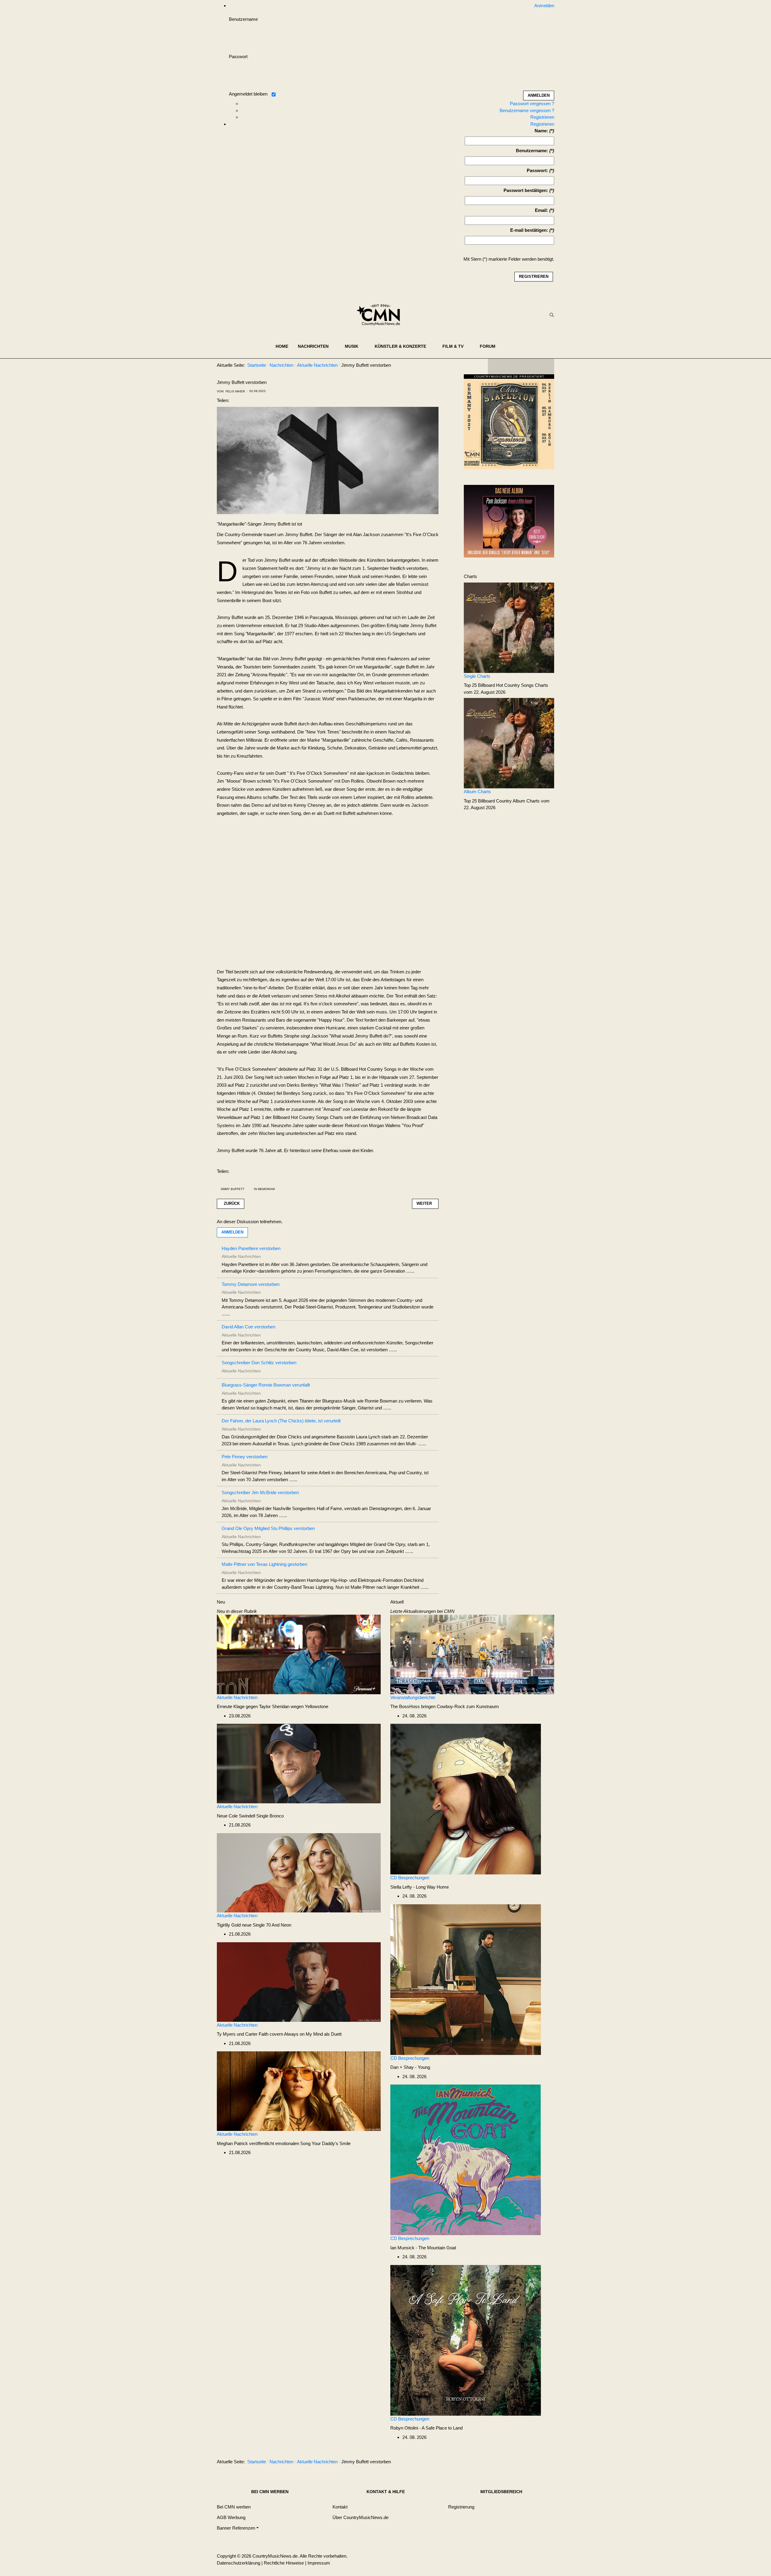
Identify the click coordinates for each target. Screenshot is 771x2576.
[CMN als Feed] (545, 366)
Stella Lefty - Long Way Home (420, 1887)
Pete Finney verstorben (245, 1457)
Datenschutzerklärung (239, 2563)
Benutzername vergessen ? (527, 110)
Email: (542, 210)
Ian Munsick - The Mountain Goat (423, 2248)
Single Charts (477, 676)
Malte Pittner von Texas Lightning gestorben (264, 1564)
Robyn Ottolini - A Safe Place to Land (426, 2428)
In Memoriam (264, 1189)
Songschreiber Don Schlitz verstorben (259, 1363)
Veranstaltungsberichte (413, 1697)
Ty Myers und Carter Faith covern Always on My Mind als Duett (279, 2034)
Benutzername (243, 19)
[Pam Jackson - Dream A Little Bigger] (509, 521)
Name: (541, 131)
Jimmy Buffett (232, 1189)
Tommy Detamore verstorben (251, 1284)
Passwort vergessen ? (532, 104)
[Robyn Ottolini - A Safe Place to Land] (466, 2340)
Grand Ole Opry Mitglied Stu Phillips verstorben (268, 1528)
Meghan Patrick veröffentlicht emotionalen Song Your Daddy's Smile (284, 2143)
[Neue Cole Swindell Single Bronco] (299, 1763)
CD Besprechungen (410, 1878)
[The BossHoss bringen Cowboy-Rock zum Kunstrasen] (472, 1654)
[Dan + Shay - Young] (466, 1979)
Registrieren (542, 117)
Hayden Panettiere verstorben (251, 1248)
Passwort (238, 57)
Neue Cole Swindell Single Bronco (250, 1816)
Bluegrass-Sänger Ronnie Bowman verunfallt (266, 1385)
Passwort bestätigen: (526, 190)
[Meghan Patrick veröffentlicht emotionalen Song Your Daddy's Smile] (299, 2091)
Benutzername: (532, 151)
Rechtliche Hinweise (284, 2563)
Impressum (319, 2563)
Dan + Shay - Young (410, 2067)
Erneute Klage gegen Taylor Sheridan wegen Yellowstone (273, 1706)
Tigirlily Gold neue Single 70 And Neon (254, 1925)
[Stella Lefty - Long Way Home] (466, 1799)
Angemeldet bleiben (248, 94)
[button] (317, 346)
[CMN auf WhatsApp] (521, 366)
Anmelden (232, 1232)
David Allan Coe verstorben (248, 1327)
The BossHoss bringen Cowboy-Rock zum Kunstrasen (445, 1706)
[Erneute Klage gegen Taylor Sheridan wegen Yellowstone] (299, 1654)
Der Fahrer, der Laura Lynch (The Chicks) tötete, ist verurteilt (281, 1421)
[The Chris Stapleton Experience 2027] (509, 424)
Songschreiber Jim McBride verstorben (260, 1492)
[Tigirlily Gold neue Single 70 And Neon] (299, 1872)
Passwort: (537, 170)
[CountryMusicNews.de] (381, 315)
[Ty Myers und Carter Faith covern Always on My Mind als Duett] (299, 1982)
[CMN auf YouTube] (533, 366)
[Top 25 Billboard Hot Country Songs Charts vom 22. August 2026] (509, 627)
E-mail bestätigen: (529, 230)
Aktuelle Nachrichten (237, 1697)
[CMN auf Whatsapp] (524, 2463)
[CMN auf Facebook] (497, 366)
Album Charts (477, 792)
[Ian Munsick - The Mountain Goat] (466, 2159)
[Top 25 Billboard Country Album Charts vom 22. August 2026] (509, 743)
